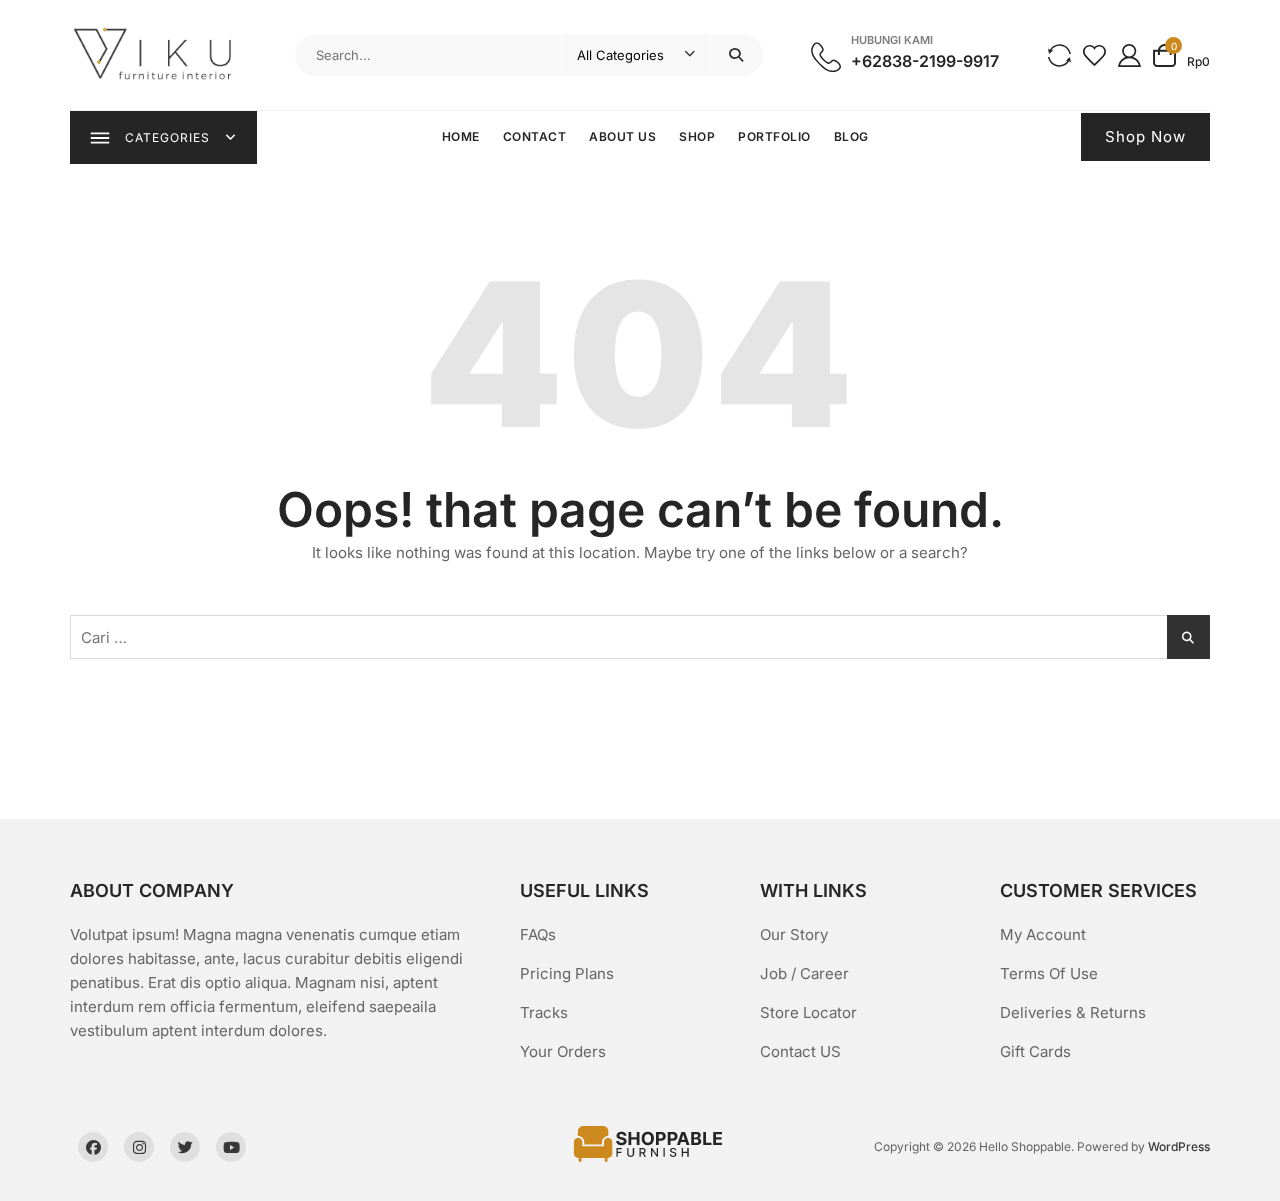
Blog (851, 136)
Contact (535, 136)
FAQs (538, 934)
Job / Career (804, 973)
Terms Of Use (1049, 973)
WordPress (1179, 1146)
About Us (622, 136)
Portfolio (774, 136)
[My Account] (1129, 54)
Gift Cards (1035, 1051)
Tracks (544, 1012)
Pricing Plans (567, 973)
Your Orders (563, 1051)
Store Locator (808, 1012)
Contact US (800, 1051)
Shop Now (1145, 136)
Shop (697, 136)
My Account (1043, 934)
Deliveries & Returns (1073, 1012)
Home (461, 136)
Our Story (794, 934)
